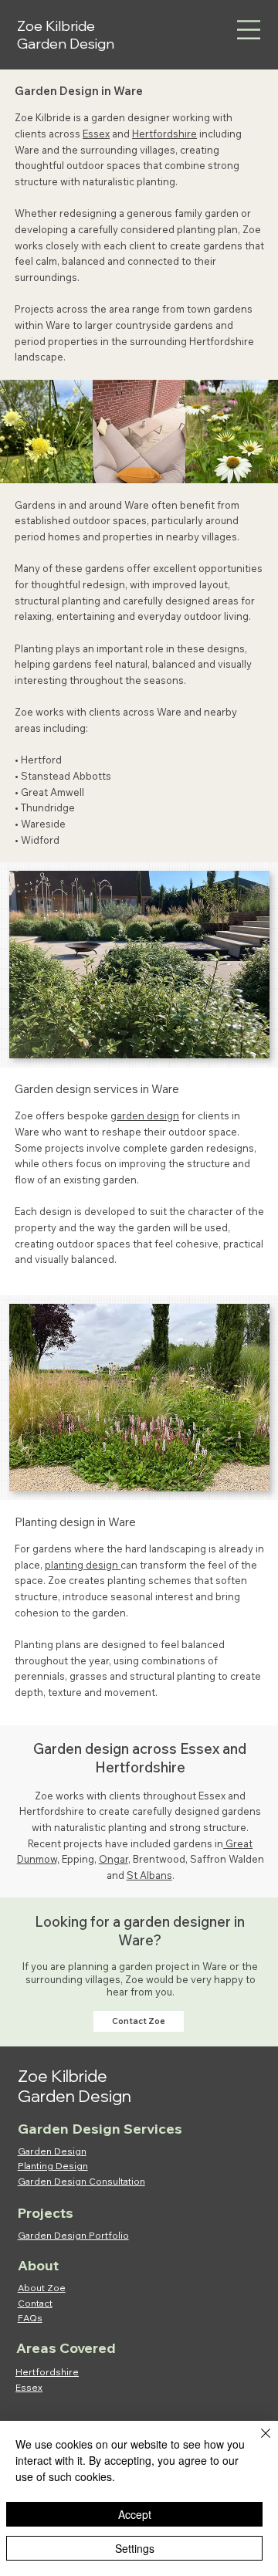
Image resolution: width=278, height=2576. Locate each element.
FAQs (30, 2318)
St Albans (149, 1875)
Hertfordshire (164, 134)
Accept (135, 2514)
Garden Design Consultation (81, 2181)
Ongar (114, 1859)
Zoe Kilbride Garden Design (66, 35)
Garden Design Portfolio (73, 2235)
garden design (145, 1115)
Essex (96, 134)
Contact (35, 2303)
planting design (83, 1565)
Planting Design (53, 2166)
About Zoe (42, 2288)
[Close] (256, 2442)
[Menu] (249, 30)
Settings (135, 2548)
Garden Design (52, 2151)
